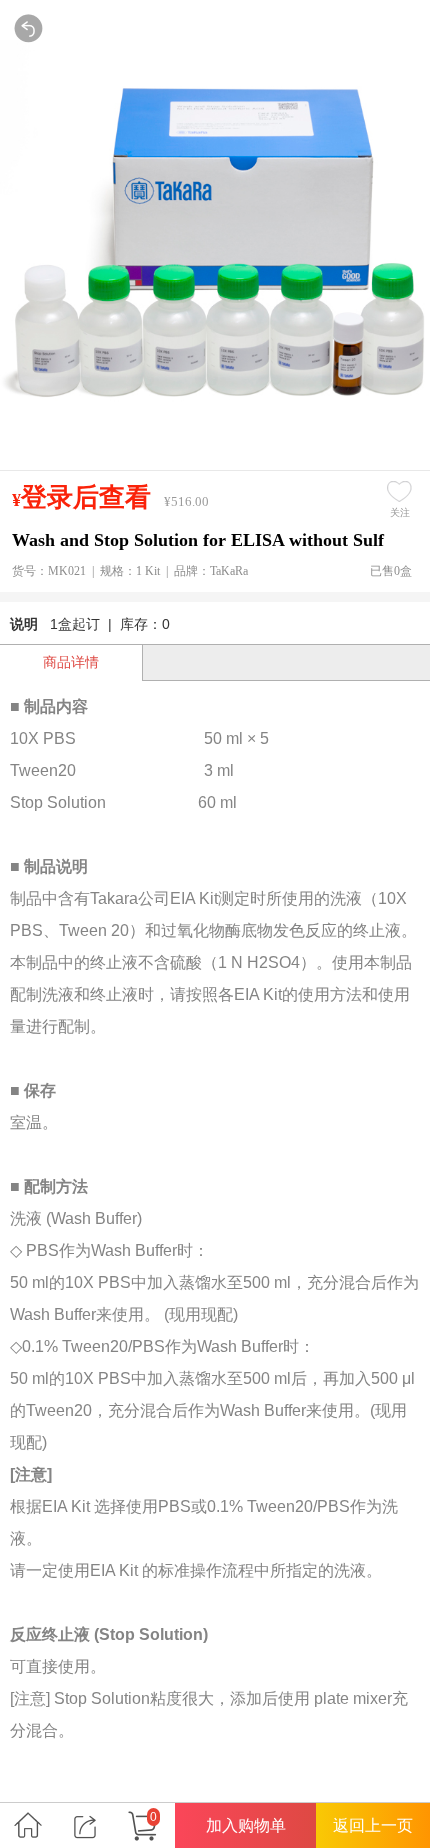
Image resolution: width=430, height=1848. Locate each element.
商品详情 (71, 662)
